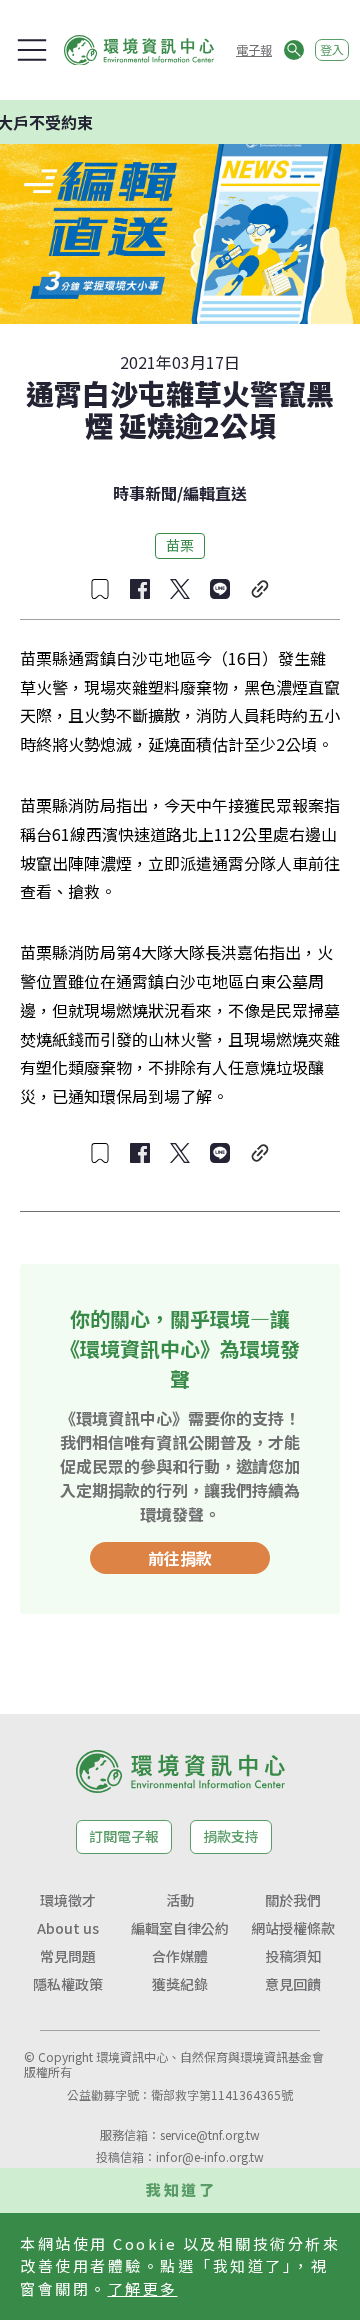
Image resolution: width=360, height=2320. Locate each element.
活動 (180, 1900)
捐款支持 (231, 1836)
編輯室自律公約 (180, 1928)
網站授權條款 (293, 1928)
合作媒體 (180, 1956)
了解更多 (143, 2288)
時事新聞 (145, 493)
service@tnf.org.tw (210, 2134)
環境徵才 (68, 1900)
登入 (332, 49)
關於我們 (293, 1900)
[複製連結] (260, 589)
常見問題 (68, 1956)
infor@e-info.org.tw (210, 2156)
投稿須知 (293, 1956)
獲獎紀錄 (180, 1984)
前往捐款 (180, 1558)
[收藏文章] (100, 589)
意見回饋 (293, 1984)
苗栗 (180, 545)
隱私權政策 (68, 1984)
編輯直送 (215, 493)
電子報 (254, 49)
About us (68, 1928)
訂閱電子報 (124, 1836)
